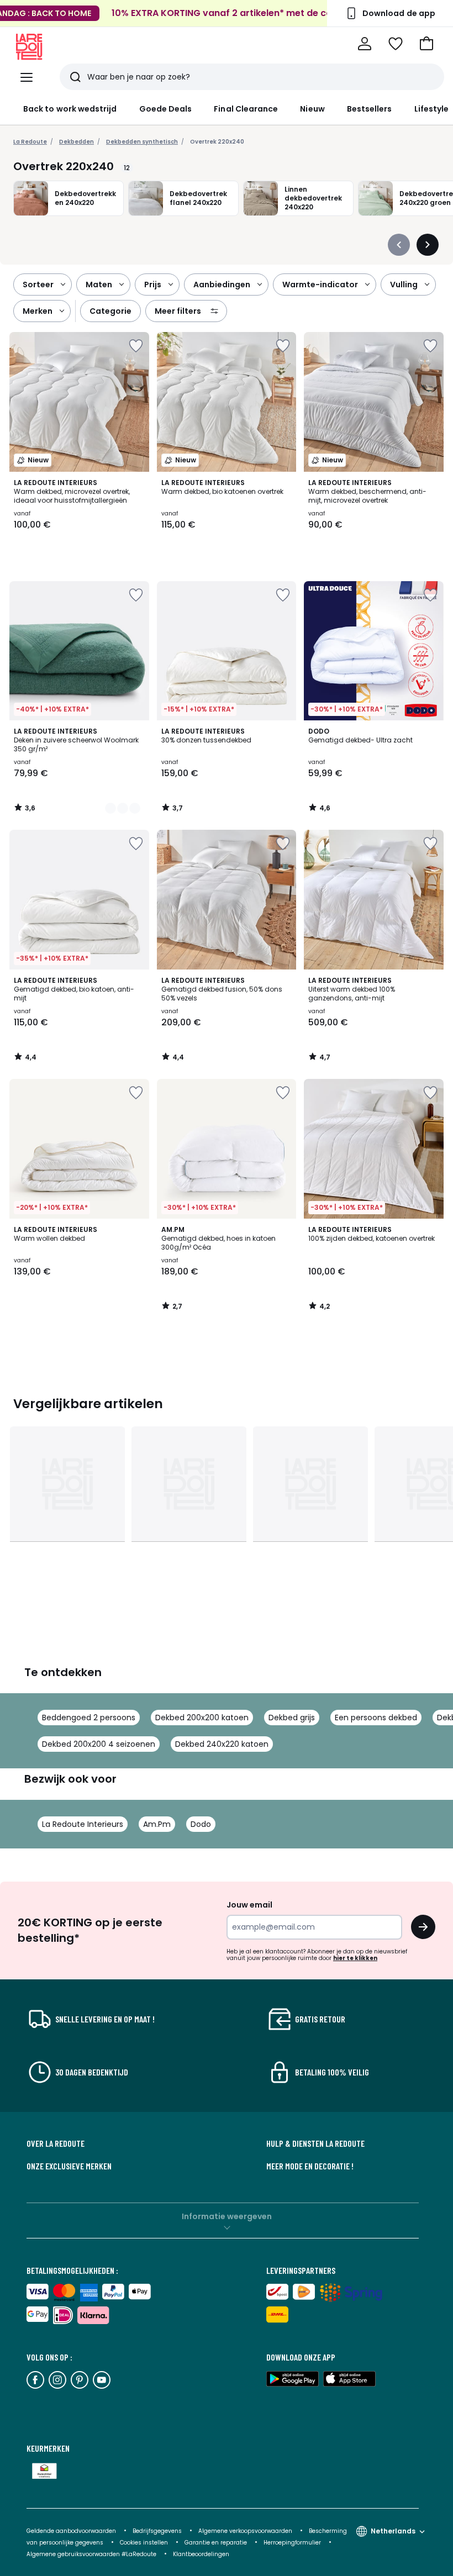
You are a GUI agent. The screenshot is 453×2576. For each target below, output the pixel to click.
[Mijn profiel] (365, 44)
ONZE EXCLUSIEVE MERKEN (69, 2166)
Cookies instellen (145, 2543)
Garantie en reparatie (217, 2543)
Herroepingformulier (293, 2543)
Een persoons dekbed (376, 1718)
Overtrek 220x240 (217, 142)
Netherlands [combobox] (393, 2531)
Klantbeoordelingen (201, 2554)
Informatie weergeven (227, 2216)
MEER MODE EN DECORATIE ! (310, 2166)
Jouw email (249, 1905)
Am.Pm (157, 1824)
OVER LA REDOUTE (56, 2143)
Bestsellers (370, 109)
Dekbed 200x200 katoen (202, 1718)
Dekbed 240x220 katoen (222, 1744)
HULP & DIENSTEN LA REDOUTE (315, 2143)
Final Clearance (246, 109)
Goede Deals (166, 109)
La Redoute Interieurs (83, 1824)
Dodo (201, 1824)
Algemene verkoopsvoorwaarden (246, 2531)
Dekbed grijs (292, 1718)
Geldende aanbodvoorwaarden (71, 2531)
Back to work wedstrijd (70, 109)
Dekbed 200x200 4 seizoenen (99, 1744)
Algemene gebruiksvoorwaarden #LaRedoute (91, 2554)
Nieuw (312, 109)
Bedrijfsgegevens (157, 2531)
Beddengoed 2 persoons (89, 1718)
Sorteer (38, 285)
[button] (426, 44)
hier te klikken (355, 1958)
